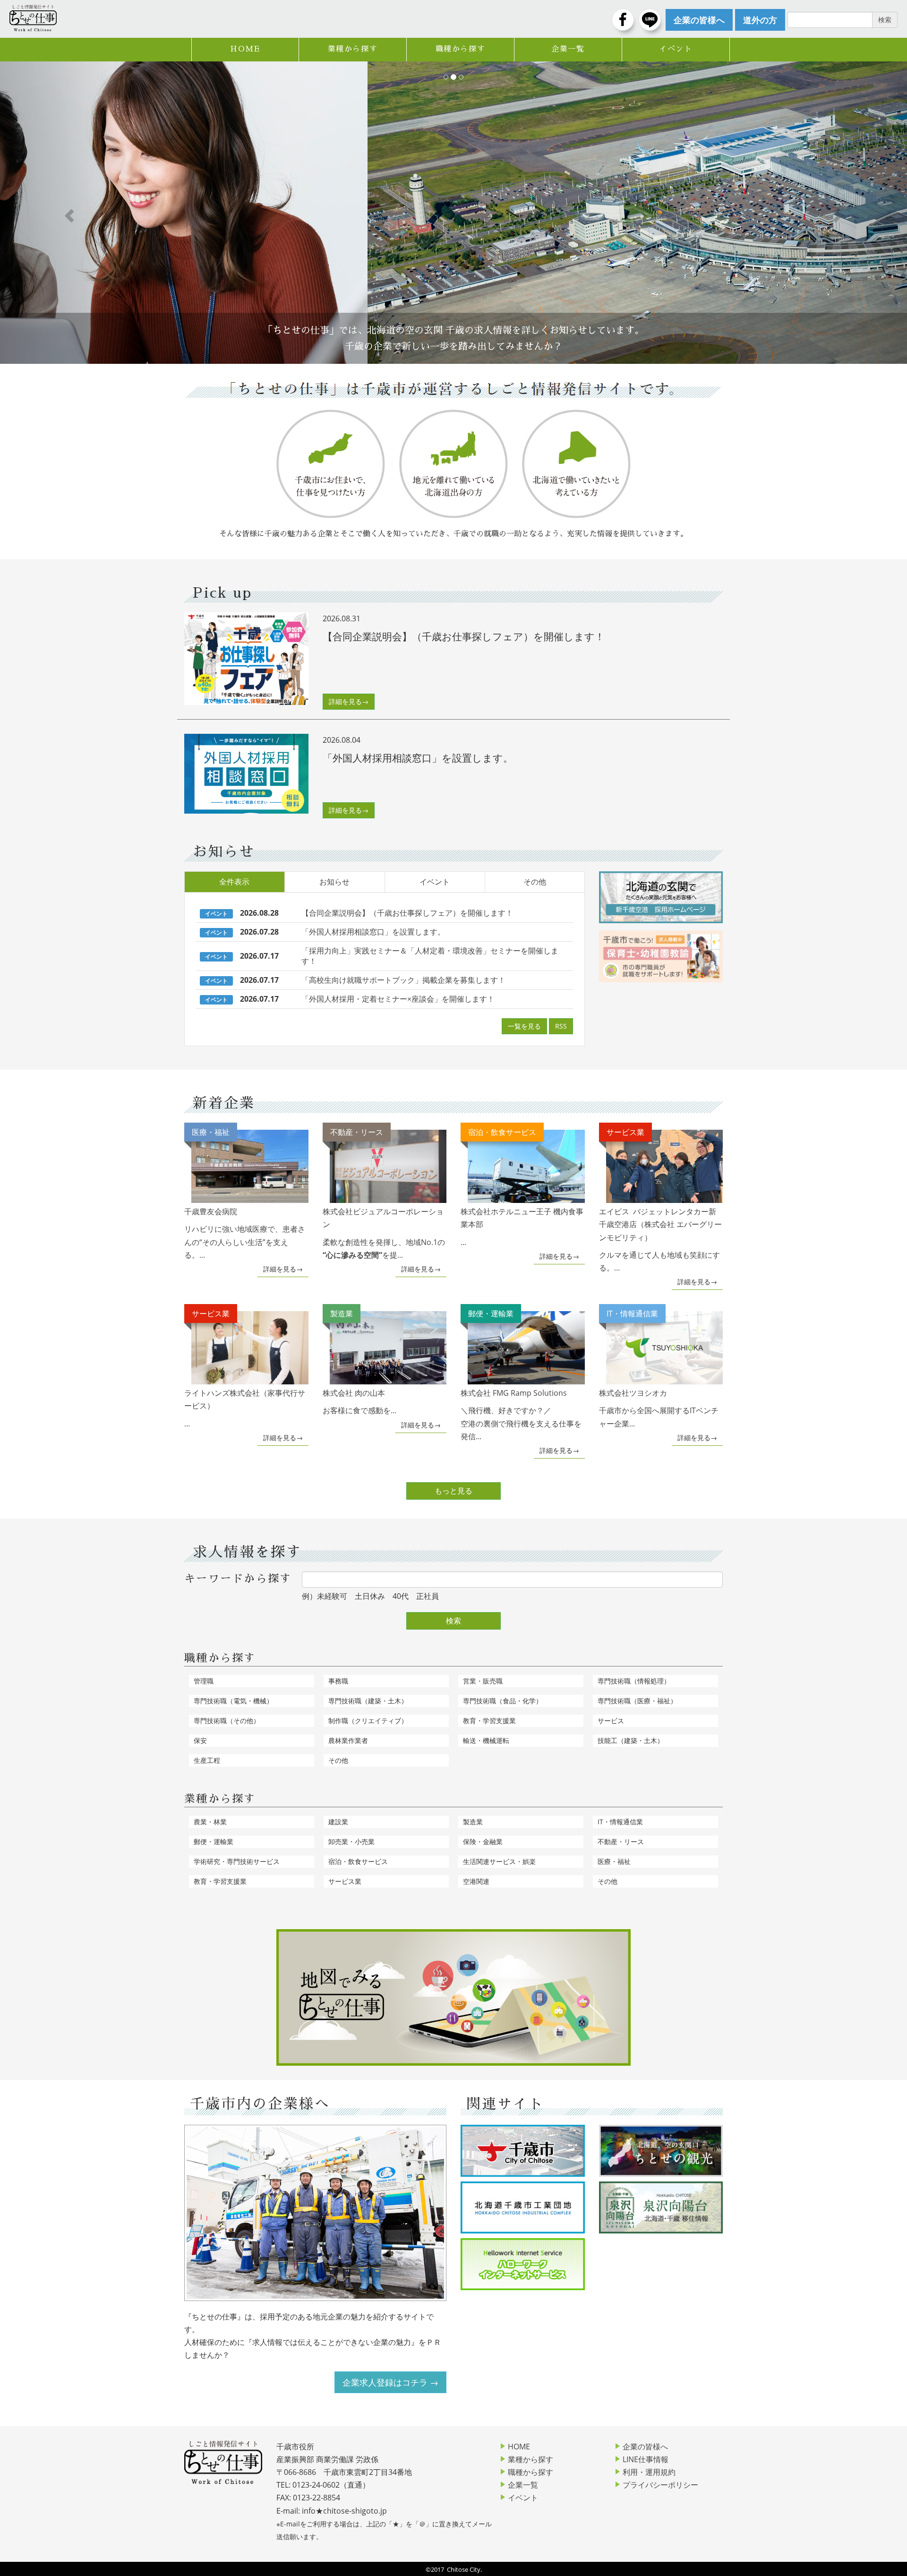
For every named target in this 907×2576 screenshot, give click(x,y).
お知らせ (334, 882)
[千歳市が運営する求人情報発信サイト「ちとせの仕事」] (33, 18)
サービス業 (345, 1881)
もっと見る (453, 1491)
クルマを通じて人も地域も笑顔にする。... (660, 1200)
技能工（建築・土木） (631, 1740)
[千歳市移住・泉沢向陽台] (661, 2207)
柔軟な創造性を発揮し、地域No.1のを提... (384, 1194)
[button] (68, 213)
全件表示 (234, 882)
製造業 (473, 1822)
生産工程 (207, 1760)
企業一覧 (568, 49)
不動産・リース (621, 1842)
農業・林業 (210, 1822)
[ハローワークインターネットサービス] (523, 2264)
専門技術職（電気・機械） (233, 1701)
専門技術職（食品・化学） (503, 1701)
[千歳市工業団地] (523, 2207)
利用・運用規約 (649, 2472)
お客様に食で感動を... (359, 1362)
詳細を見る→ (349, 701)
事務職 (338, 1681)
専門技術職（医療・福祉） (637, 1701)
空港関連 (476, 1881)
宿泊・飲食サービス (358, 1861)
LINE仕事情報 (646, 2459)
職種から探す (461, 49)
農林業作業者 (348, 1740)
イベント (676, 49)
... (522, 1187)
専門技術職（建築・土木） (368, 1701)
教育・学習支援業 (489, 1721)
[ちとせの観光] (661, 2151)
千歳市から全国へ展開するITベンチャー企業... (659, 1368)
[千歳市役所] (523, 2151)
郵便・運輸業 (214, 1842)
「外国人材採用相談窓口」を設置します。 (373, 932)
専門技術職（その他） (227, 1721)
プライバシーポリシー (660, 2485)
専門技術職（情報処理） (634, 1681)
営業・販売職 (483, 1681)
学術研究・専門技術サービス (237, 1861)
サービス (611, 1721)
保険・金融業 (483, 1842)
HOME (245, 49)
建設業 (338, 1822)
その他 (535, 882)
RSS (561, 1026)
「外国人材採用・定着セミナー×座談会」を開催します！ (398, 999)
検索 (453, 1621)
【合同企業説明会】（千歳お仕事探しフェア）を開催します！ (407, 913)
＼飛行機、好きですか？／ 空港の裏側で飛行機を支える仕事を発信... (521, 1375)
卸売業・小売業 (351, 1842)
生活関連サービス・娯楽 (499, 1861)
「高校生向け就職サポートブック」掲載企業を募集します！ (403, 980)
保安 (200, 1740)
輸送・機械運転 (486, 1740)
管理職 (204, 1681)
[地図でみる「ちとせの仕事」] (453, 1997)
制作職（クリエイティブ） (368, 1721)
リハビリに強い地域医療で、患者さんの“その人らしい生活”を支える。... (245, 1194)
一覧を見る (524, 1026)
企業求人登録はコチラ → (390, 2382)
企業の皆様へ (645, 2447)
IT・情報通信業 (620, 1822)
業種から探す (353, 49)
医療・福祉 (614, 1861)
